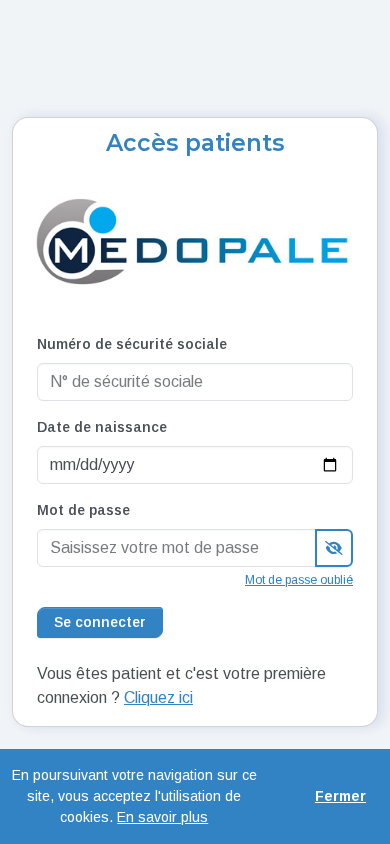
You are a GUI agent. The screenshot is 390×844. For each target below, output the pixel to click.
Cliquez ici (158, 697)
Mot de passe (83, 510)
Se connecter (100, 622)
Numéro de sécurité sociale (132, 344)
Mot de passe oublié (299, 580)
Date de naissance (102, 427)
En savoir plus (162, 817)
